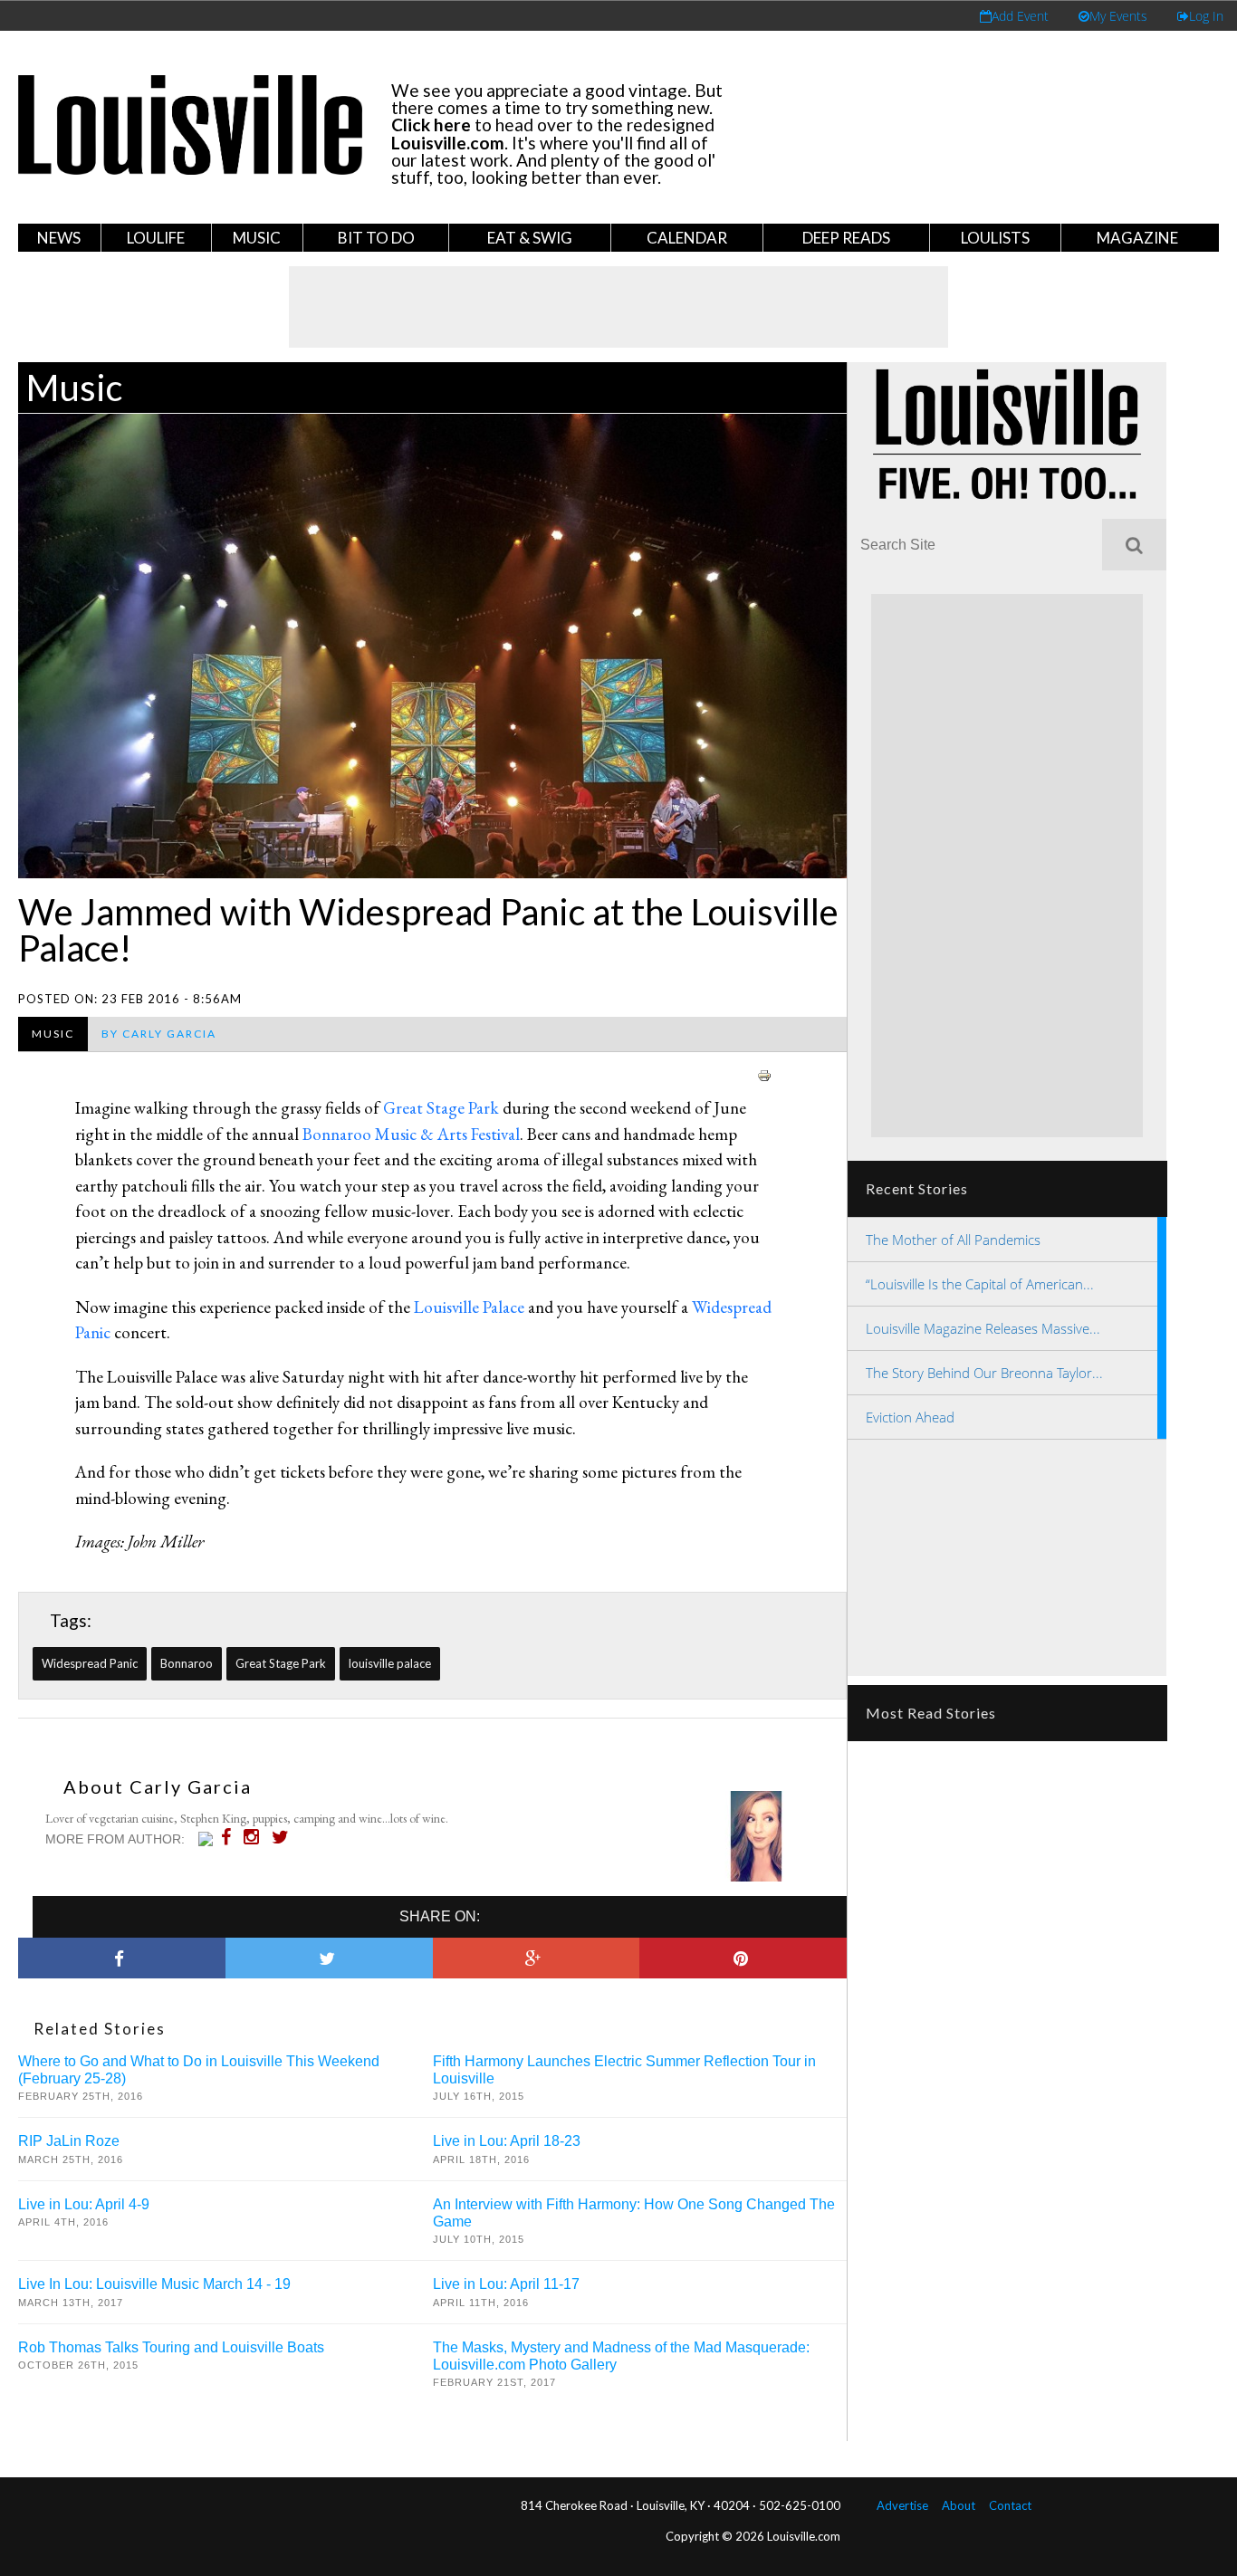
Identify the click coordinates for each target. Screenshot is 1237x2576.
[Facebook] (230, 1837)
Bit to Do (376, 238)
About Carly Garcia (158, 1786)
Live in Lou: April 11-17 (506, 2284)
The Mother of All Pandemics (953, 1240)
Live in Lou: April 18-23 (507, 2141)
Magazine (1137, 238)
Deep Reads (846, 238)
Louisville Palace (469, 1307)
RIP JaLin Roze (69, 2141)
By (159, 1034)
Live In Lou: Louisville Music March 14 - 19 (154, 2284)
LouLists (995, 238)
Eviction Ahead (910, 1417)
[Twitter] (285, 1837)
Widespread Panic (90, 1663)
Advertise (902, 2505)
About (959, 2505)
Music (257, 238)
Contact (1010, 2505)
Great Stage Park (441, 1108)
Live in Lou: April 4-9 (84, 2204)
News (59, 238)
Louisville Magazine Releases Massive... (983, 1328)
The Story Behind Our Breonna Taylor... (984, 1373)
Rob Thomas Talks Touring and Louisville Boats (171, 2347)
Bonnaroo (187, 1663)
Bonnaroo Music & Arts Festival (411, 1134)
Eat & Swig (530, 238)
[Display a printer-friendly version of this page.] (764, 1073)
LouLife (156, 238)
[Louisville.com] (208, 1839)
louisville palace (390, 1663)
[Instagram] (256, 1837)
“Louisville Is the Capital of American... (980, 1284)
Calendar (687, 238)
